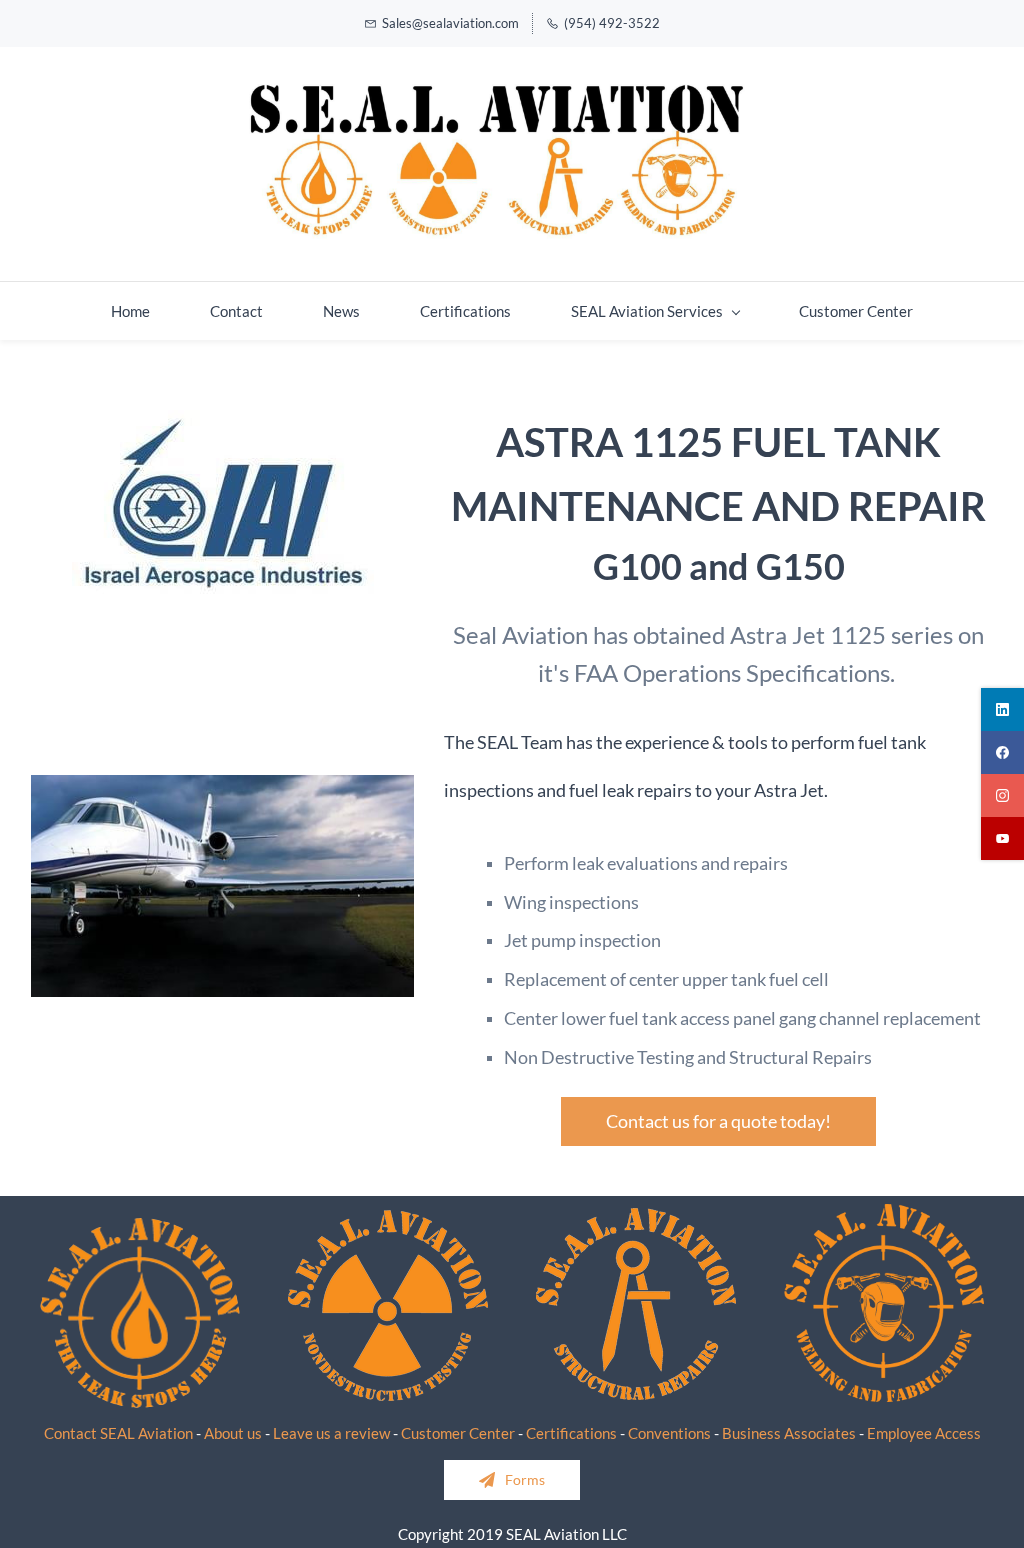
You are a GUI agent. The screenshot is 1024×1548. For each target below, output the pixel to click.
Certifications (571, 1433)
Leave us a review (331, 1433)
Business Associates (789, 1433)
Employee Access (924, 1433)
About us (233, 1433)
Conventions (669, 1433)
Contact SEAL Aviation (118, 1433)
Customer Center (458, 1433)
